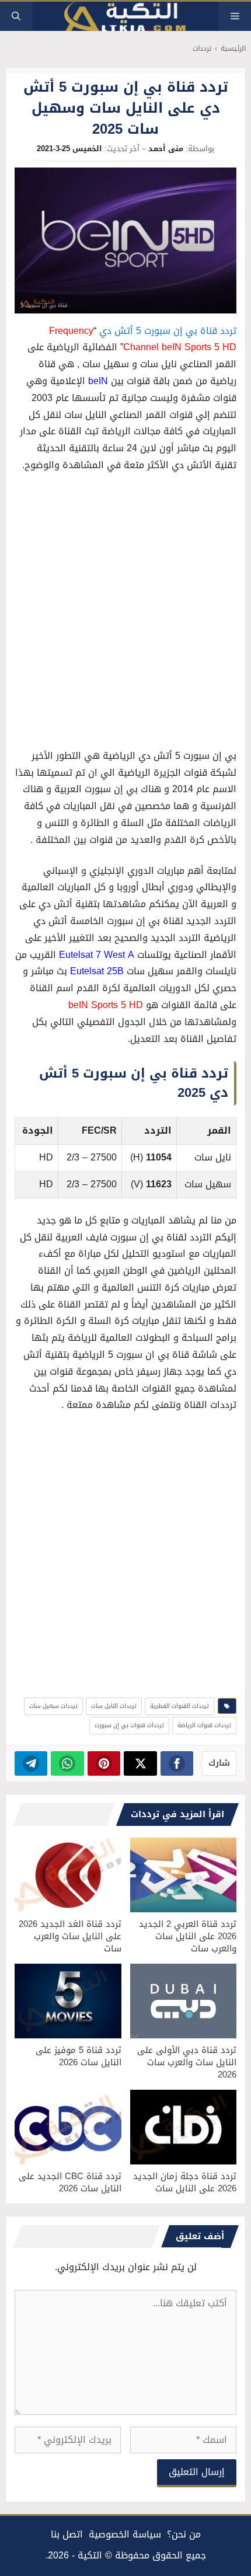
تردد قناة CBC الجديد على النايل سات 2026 (70, 2182)
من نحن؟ (184, 2534)
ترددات (202, 49)
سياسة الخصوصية (125, 2534)
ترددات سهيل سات (53, 1706)
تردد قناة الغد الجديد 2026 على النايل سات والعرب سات (70, 1936)
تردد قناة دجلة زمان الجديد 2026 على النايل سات (185, 2182)
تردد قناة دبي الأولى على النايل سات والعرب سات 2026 (187, 2062)
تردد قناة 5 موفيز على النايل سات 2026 (79, 2056)
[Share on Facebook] (177, 1763)
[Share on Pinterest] (104, 1763)
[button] (16, 16)
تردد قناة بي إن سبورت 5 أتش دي (168, 331)
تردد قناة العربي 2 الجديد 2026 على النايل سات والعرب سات (188, 1936)
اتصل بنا (67, 2534)
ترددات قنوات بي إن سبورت (129, 1725)
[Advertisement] (125, 614)
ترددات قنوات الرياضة (204, 1725)
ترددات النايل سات (114, 1706)
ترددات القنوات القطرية (179, 1706)
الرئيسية (233, 49)
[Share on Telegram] (31, 1763)
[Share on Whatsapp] (67, 1763)
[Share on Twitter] (140, 1763)
